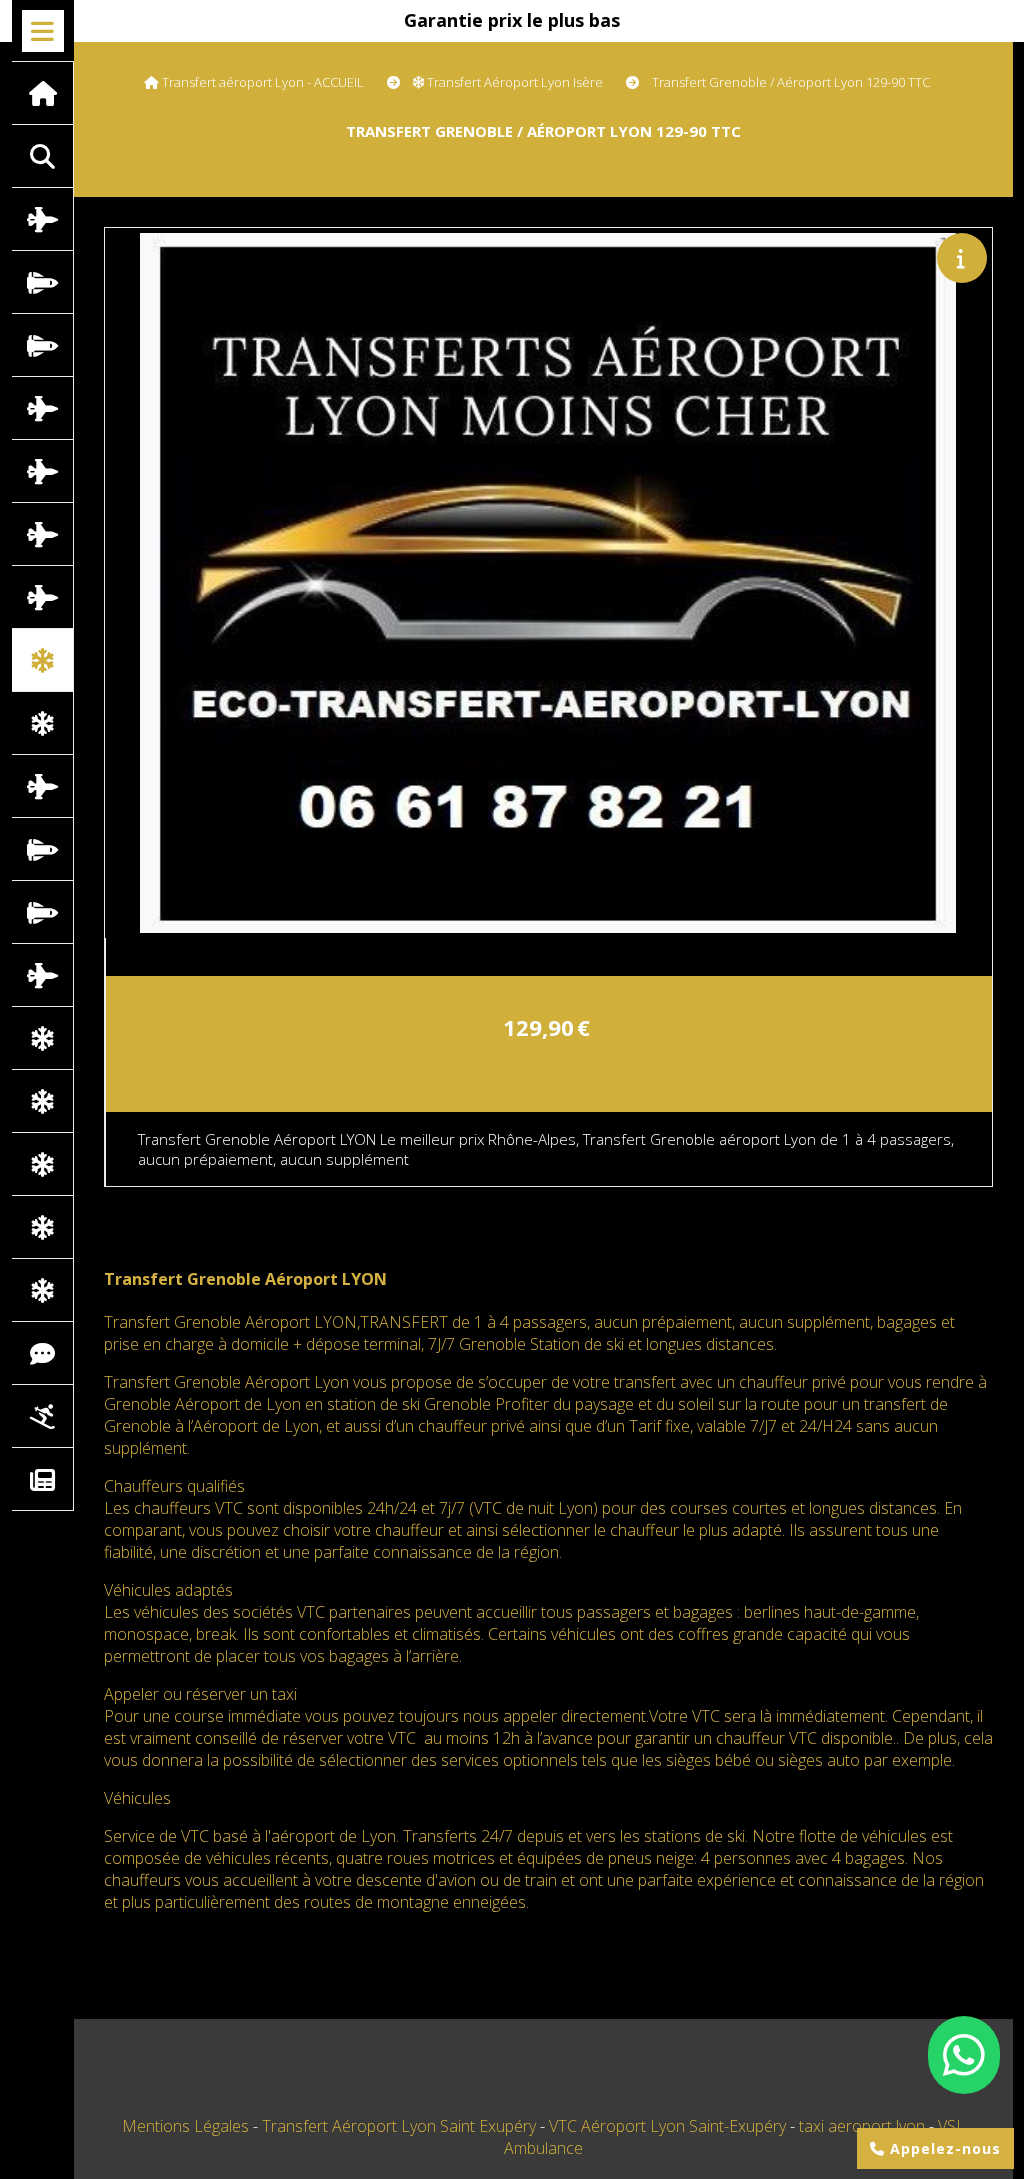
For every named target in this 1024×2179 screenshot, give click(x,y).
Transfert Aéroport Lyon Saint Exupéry (401, 2126)
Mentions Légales (185, 2126)
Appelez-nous (943, 2148)
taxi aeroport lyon (864, 2126)
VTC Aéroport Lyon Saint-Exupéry (669, 2126)
